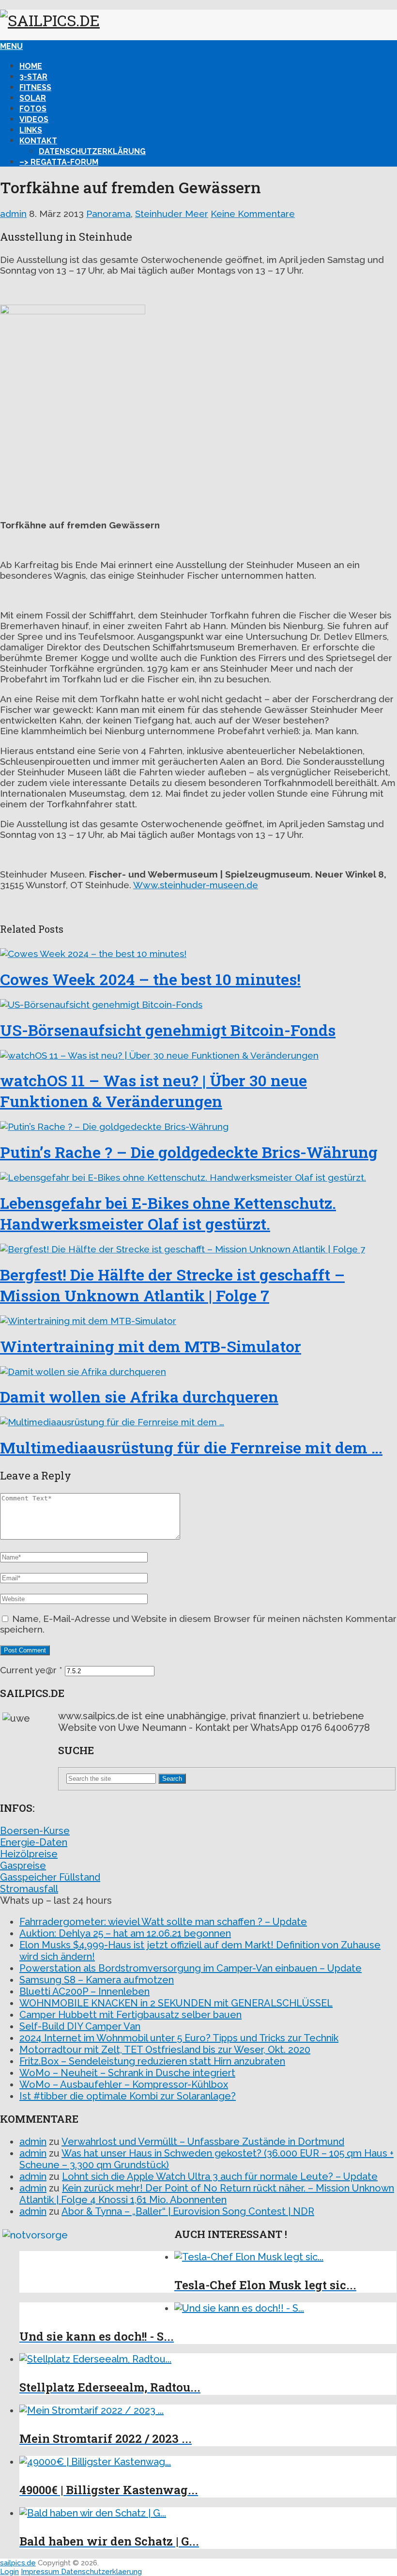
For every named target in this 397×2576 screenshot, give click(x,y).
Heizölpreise (29, 1854)
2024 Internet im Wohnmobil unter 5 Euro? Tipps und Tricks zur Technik (179, 2038)
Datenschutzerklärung (92, 151)
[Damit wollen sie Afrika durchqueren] (198, 1372)
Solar (33, 98)
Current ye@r (31, 1670)
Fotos (33, 109)
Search (172, 1779)
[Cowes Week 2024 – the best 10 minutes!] (198, 954)
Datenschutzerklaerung (101, 2572)
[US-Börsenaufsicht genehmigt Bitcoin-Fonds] (198, 1004)
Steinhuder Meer (172, 214)
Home (31, 66)
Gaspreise (23, 1866)
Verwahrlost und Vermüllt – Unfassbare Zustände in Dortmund (203, 2142)
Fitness (35, 87)
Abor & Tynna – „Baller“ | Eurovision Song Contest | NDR (188, 2211)
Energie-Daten (34, 1842)
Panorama (108, 214)
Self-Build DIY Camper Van (80, 2026)
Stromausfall (29, 1889)
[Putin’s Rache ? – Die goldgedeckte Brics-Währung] (198, 1126)
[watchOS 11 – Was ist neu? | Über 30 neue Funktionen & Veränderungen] (198, 1055)
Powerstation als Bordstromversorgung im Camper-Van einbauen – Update (191, 1968)
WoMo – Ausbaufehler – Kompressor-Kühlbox (124, 2084)
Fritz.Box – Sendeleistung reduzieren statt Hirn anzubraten (152, 2061)
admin (13, 214)
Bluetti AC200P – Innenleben (84, 1991)
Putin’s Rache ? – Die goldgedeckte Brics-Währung (189, 1152)
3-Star (33, 77)
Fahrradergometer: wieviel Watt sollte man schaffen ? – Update (163, 1922)
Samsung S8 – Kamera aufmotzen (97, 1980)
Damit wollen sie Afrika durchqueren (139, 1396)
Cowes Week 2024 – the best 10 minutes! (150, 979)
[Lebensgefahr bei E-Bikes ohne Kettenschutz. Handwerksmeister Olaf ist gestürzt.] (198, 1177)
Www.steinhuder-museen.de (196, 885)
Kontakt (38, 141)
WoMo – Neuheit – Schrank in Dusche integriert (127, 2073)
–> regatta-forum (59, 162)
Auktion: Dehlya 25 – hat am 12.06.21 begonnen (125, 1933)
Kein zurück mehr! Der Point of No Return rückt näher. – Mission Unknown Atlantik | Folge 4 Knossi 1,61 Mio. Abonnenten (207, 2194)
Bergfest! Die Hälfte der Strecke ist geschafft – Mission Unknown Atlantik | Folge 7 (172, 1285)
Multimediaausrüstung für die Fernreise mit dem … (191, 1447)
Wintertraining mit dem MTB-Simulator (151, 1346)
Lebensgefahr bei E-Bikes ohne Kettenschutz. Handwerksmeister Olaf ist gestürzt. (168, 1213)
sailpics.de (18, 2563)
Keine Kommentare (253, 214)
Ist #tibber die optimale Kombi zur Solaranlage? (128, 2096)
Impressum (41, 2572)
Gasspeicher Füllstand (50, 1877)
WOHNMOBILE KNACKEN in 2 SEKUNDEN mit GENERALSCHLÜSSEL (176, 2003)
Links (31, 130)
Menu (11, 46)
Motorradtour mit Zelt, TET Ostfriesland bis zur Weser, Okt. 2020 (165, 2050)
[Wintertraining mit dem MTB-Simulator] (198, 1321)
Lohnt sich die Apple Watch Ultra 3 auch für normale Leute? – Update (220, 2176)
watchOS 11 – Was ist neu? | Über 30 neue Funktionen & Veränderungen (153, 1091)
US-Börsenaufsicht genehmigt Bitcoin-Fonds (168, 1030)
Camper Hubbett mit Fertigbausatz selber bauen (130, 2015)
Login (9, 2572)
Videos (34, 119)
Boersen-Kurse (35, 1831)
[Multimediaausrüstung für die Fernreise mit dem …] (198, 1422)
